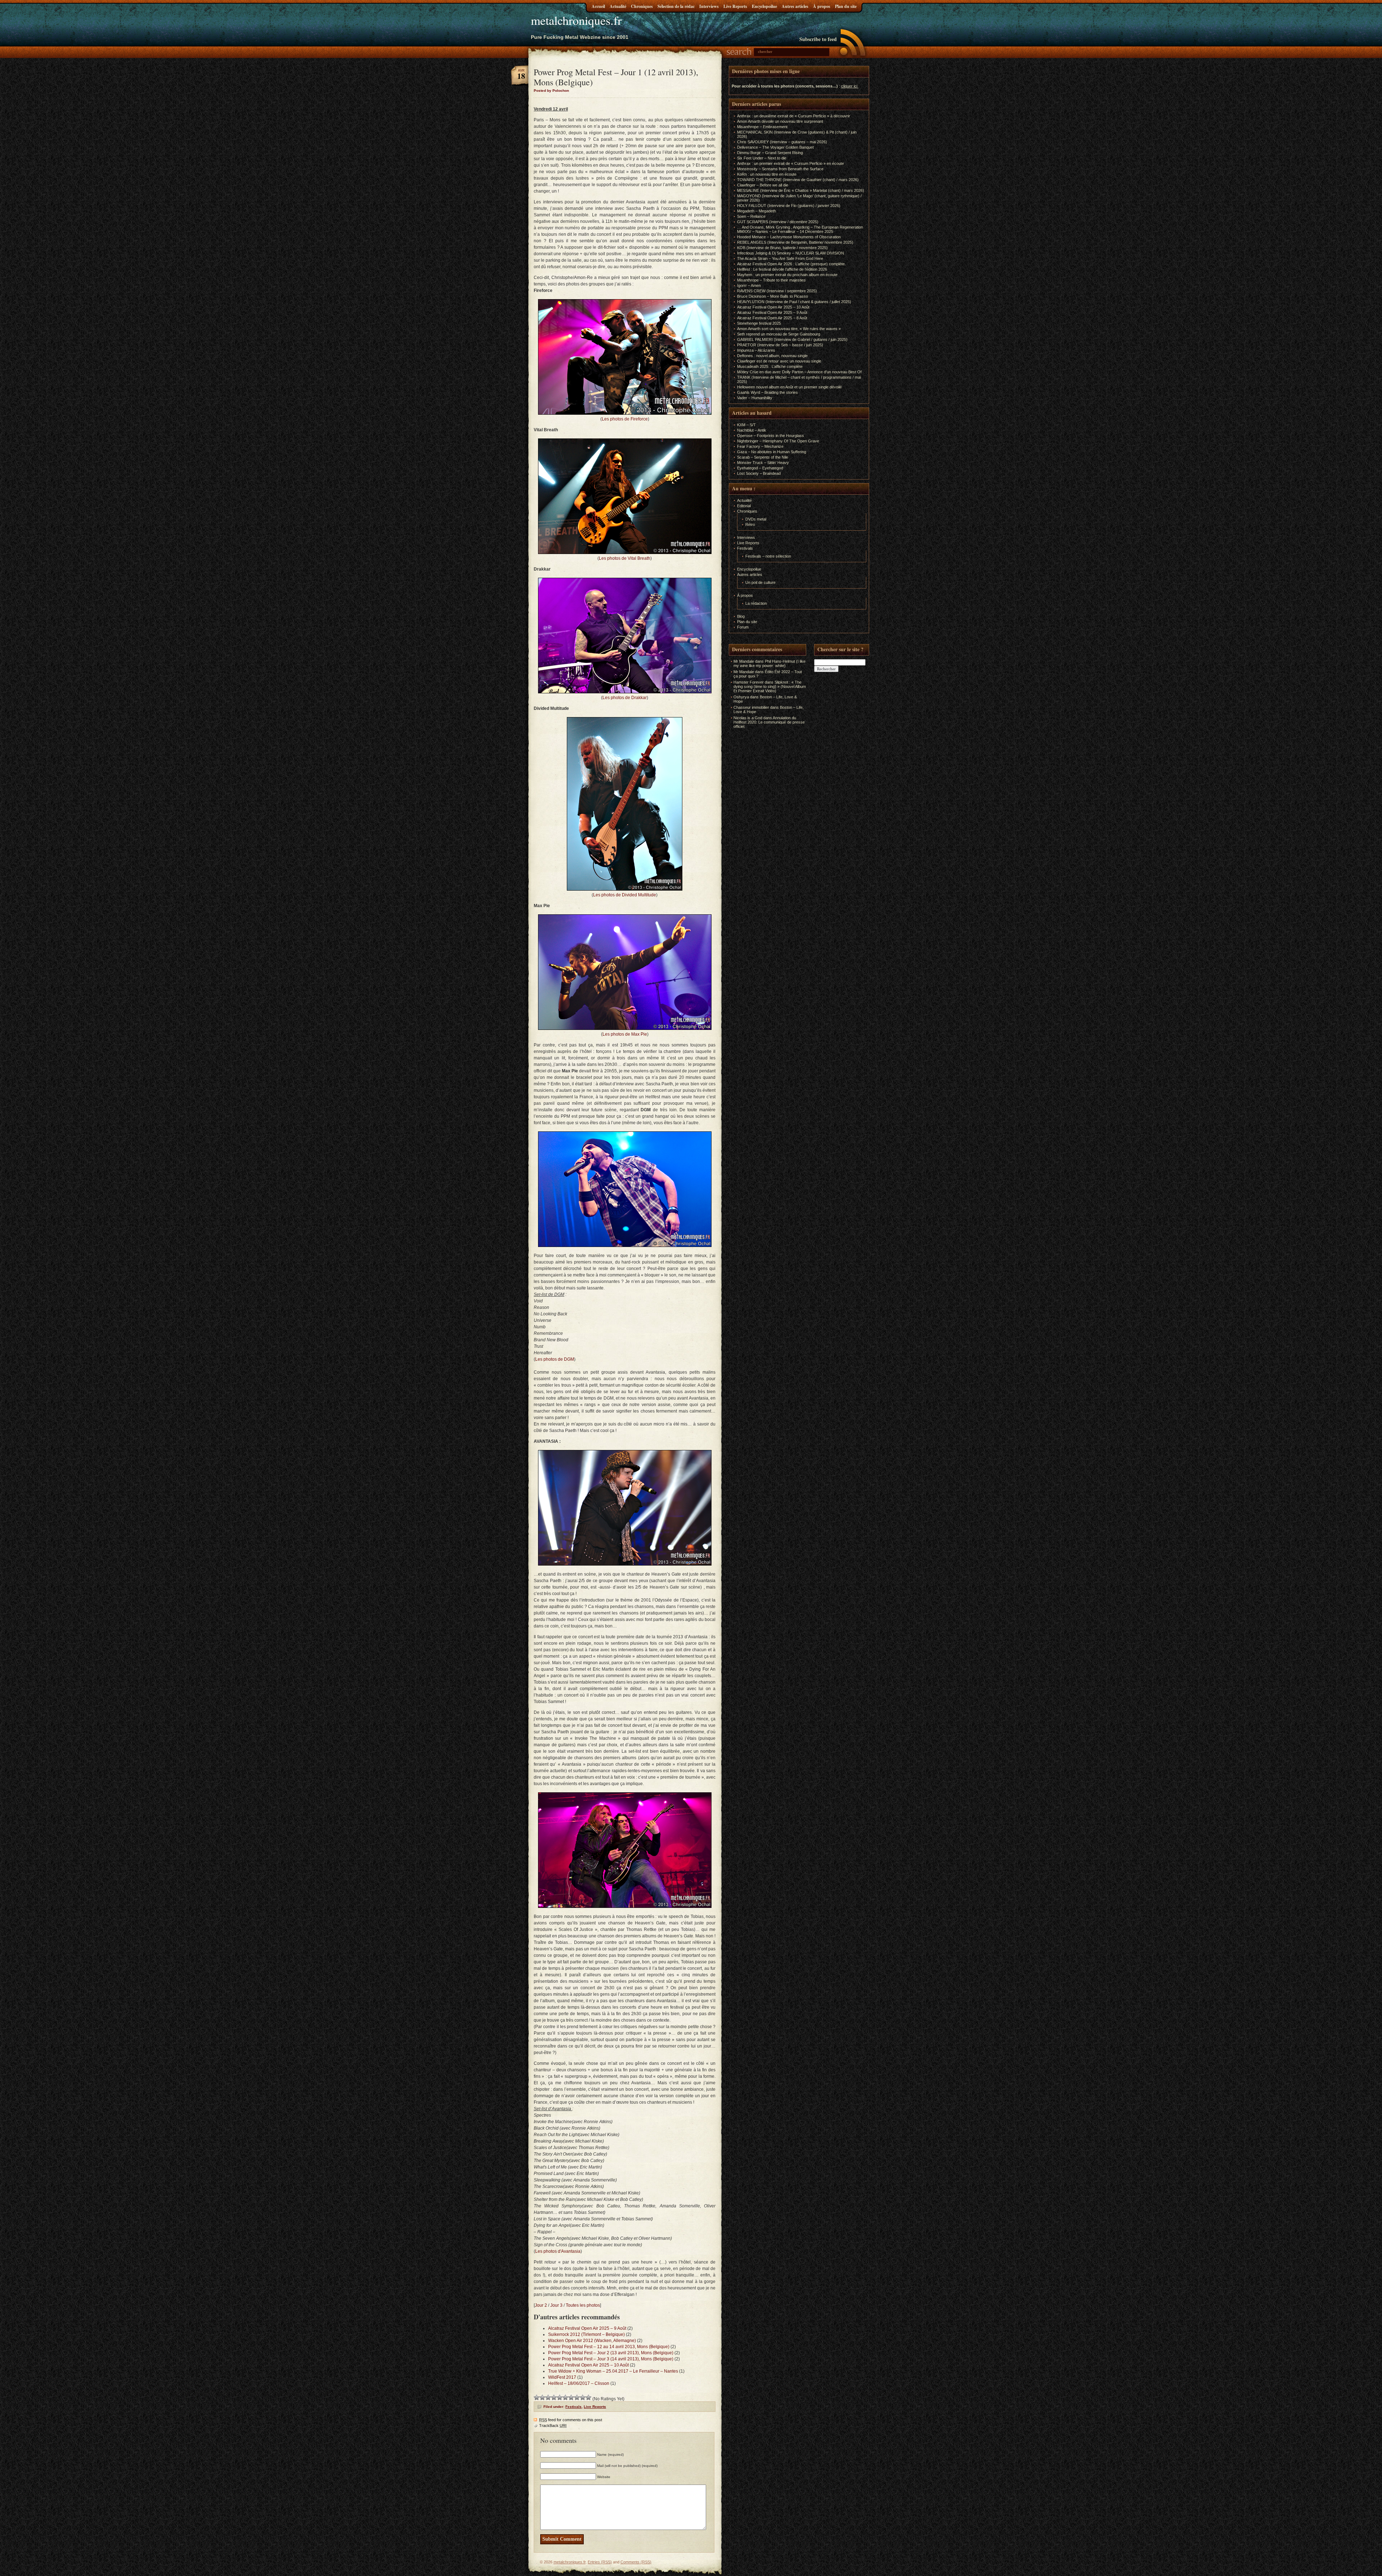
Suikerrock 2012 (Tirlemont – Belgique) (586, 2334)
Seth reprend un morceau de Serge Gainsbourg (779, 334)
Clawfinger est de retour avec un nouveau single (779, 361)
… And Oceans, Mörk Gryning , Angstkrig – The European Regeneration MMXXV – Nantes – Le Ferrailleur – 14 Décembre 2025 (800, 229)
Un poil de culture (760, 582)
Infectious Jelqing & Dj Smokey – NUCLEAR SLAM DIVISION (791, 253)
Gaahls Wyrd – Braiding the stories (767, 392)
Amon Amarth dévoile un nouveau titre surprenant (780, 121)
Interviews (709, 6)
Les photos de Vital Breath (625, 558)
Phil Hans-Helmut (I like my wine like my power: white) (769, 663)
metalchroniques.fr (576, 20)
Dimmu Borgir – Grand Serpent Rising (770, 153)
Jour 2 (541, 2305)
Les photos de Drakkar (625, 698)
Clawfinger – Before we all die (763, 185)
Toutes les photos (583, 2305)
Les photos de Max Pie (625, 1034)
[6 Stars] (565, 2397)
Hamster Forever (749, 682)
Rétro (750, 524)
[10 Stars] (588, 2397)
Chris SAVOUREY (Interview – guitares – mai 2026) (782, 142)
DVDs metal (756, 519)
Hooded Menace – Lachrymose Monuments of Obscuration (789, 237)
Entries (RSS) (600, 2562)
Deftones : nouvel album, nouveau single (772, 356)
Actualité (618, 6)
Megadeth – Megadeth (757, 211)
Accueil (598, 6)
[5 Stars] (560, 2397)
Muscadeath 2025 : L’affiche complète (770, 366)
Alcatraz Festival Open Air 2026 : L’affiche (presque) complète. (791, 264)
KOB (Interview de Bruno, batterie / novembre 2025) (782, 248)
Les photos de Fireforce (625, 419)
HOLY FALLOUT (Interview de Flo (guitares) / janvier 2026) (789, 206)
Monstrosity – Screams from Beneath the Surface (780, 169)
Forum (743, 627)
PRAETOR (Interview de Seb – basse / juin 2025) (780, 345)
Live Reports (735, 6)
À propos (822, 6)
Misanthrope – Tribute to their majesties (771, 280)
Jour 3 (556, 2305)
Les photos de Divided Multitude (625, 895)
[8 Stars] (577, 2397)
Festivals (573, 2407)
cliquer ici (849, 86)
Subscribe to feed (818, 39)
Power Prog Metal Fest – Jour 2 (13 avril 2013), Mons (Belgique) (611, 2353)
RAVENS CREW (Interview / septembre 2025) (777, 291)
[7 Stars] (571, 2397)
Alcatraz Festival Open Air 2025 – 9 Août (587, 2328)
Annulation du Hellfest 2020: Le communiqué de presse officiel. (769, 722)
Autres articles (795, 6)
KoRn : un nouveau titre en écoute (767, 174)
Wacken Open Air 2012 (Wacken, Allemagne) (592, 2341)
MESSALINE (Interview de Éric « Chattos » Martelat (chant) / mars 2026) (801, 190)
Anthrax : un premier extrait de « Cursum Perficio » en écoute (791, 163)
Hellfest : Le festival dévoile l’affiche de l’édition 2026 (782, 269)
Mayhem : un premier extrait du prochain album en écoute (787, 275)
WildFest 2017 (562, 2377)
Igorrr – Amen (749, 285)
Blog (741, 616)
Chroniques (642, 6)
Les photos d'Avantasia (558, 2251)
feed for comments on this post (571, 2420)
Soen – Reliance (751, 216)
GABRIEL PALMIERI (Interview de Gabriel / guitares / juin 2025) (792, 339)
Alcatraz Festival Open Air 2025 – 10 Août (588, 2365)
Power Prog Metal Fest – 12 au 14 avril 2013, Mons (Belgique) (609, 2347)
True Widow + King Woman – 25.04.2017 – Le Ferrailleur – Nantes (613, 2371)
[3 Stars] (548, 2397)
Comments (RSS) (636, 2562)
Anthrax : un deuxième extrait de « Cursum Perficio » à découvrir (794, 116)
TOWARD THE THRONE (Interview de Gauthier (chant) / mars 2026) (798, 180)
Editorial (744, 506)
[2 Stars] (542, 2397)
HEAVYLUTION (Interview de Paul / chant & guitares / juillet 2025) (794, 302)
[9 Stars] (583, 2397)
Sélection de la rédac (676, 6)
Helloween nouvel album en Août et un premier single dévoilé (789, 387)
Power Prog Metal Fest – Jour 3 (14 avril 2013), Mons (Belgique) (611, 2359)
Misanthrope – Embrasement (762, 127)
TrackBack (553, 2426)
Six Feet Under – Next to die (762, 158)
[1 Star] (537, 2397)
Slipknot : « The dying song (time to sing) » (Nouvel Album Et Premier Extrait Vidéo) (770, 686)
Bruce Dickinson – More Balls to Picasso (773, 296)
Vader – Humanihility (755, 398)
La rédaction (756, 603)
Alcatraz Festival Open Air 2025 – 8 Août (772, 318)
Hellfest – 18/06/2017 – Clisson (579, 2383)
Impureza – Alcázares (756, 350)
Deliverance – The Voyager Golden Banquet (775, 147)
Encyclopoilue (764, 6)
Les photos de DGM (555, 1359)
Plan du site (846, 6)
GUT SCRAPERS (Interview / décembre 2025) (778, 222)
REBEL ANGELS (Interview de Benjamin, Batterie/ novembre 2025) (795, 242)
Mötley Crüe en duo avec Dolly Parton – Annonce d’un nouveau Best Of (799, 372)
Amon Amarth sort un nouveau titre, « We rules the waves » (789, 329)
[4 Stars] (554, 2397)
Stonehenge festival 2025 (759, 323)
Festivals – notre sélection (768, 556)
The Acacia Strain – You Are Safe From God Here (780, 258)
